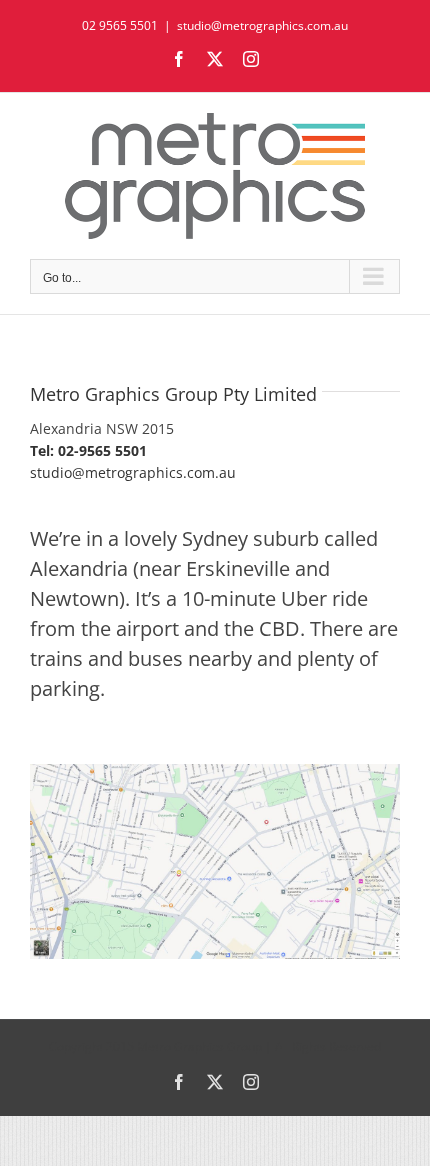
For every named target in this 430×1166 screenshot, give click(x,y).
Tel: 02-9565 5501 (88, 450)
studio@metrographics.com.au (262, 25)
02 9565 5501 (120, 25)
